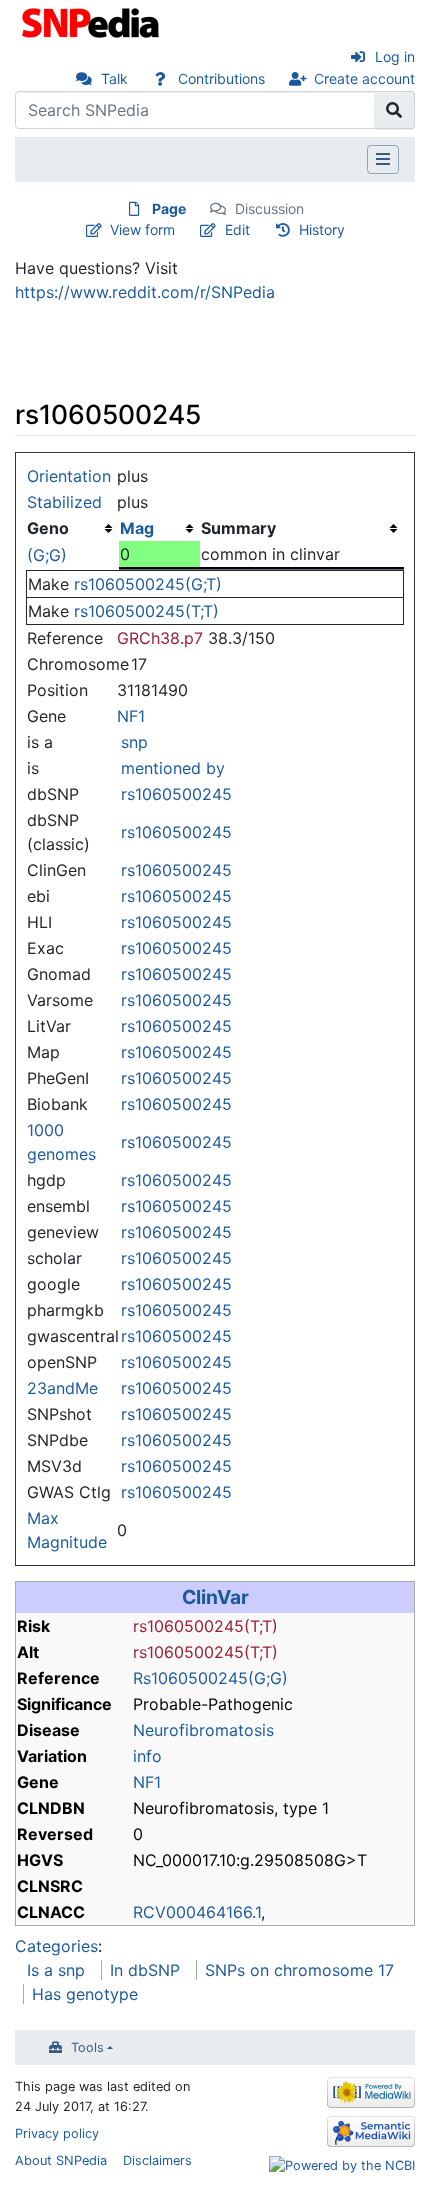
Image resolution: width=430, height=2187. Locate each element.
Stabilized (64, 502)
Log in (395, 56)
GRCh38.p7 (160, 638)
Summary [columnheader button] (238, 528)
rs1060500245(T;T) (146, 611)
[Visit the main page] (92, 21)
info (147, 1756)
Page (169, 208)
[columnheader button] (159, 528)
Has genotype (85, 1994)
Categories (56, 1946)
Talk (114, 78)
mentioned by (173, 768)
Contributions (221, 78)
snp (134, 742)
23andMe (62, 1388)
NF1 (131, 716)
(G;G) (47, 555)
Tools (87, 2047)
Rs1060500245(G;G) (210, 1678)
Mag (137, 528)
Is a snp (56, 1970)
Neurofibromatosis (203, 1730)
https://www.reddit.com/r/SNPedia (145, 292)
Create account (364, 78)
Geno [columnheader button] (48, 528)
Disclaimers (157, 2160)
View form (142, 229)
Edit (237, 229)
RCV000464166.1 (197, 1912)
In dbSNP (145, 1970)
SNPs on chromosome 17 (299, 1970)
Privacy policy (57, 2133)
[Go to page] (394, 110)
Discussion (269, 208)
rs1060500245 (176, 794)
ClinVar (215, 1597)
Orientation (69, 476)
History (322, 229)
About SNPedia (61, 2160)
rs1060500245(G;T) (148, 584)
